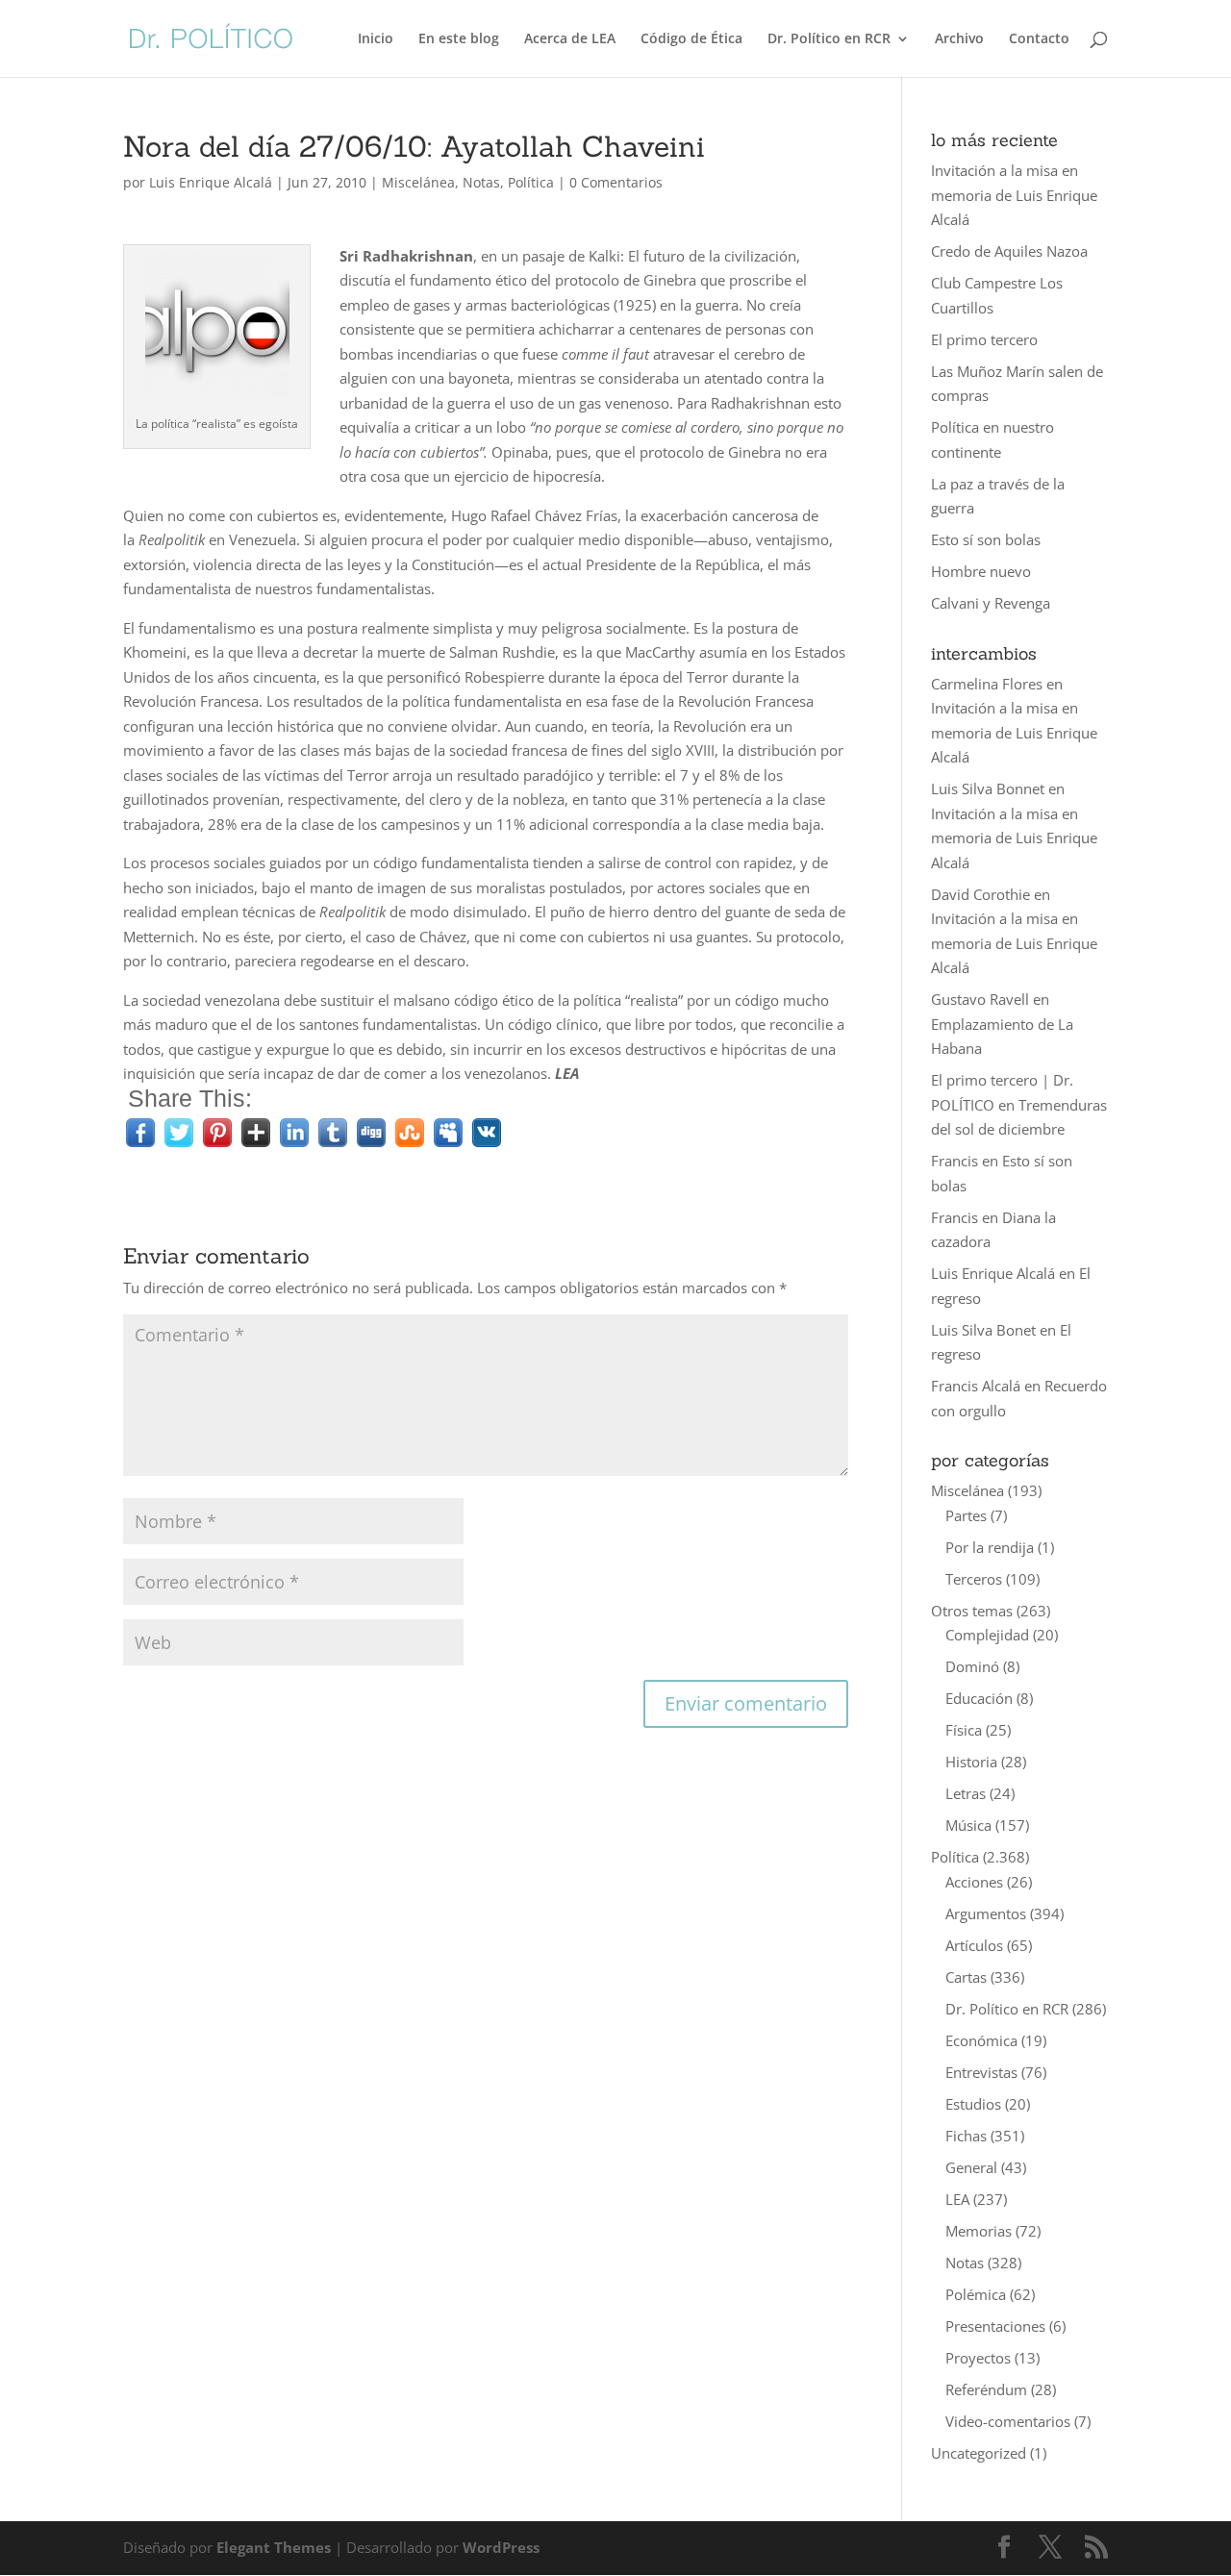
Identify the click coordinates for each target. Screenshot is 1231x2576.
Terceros (974, 1579)
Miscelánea (418, 182)
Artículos (974, 1945)
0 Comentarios (616, 182)
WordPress (501, 2547)
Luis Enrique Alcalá (211, 182)
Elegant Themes (274, 2547)
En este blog (459, 39)
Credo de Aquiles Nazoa (1009, 251)
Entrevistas (981, 2072)
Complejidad (987, 1635)
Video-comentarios (1008, 2421)
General (971, 2167)
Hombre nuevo (981, 571)
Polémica (976, 2294)
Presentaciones (995, 2326)
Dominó (972, 1666)
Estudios (973, 2104)
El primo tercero (984, 339)
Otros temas (972, 1611)
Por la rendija (990, 1547)
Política (531, 182)
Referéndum (986, 2389)
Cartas (966, 1977)
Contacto (1039, 39)
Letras (966, 1793)
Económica (981, 2040)
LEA (957, 2199)
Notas (481, 182)
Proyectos (978, 2358)
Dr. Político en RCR (829, 39)
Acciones (974, 1882)
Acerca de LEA (570, 39)
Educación (979, 1698)
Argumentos (986, 1913)
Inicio (376, 39)
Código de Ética (691, 39)
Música (968, 1825)
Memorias (979, 2231)
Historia (971, 1762)
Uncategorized (979, 2453)
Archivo (959, 39)
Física (964, 1730)
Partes (966, 1515)
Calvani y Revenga (991, 603)
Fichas (966, 2136)
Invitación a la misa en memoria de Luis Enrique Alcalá (1014, 195)
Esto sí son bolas (986, 539)
